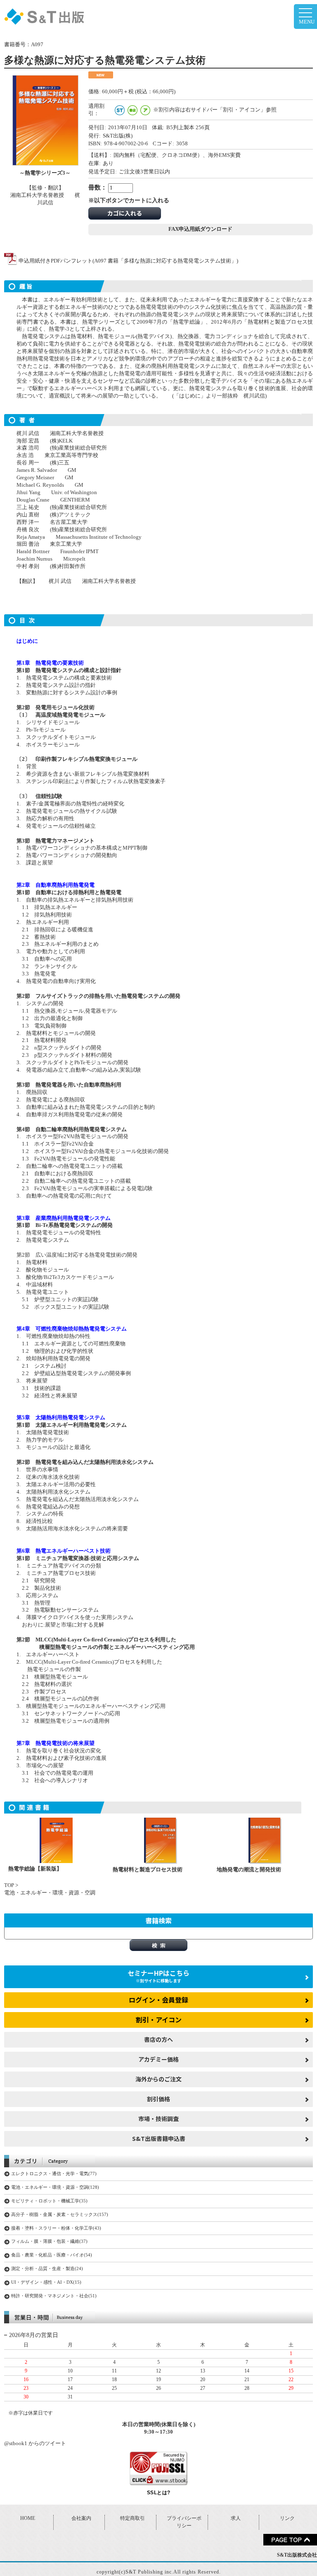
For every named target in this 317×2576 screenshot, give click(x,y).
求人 (236, 2518)
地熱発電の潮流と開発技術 (249, 1870)
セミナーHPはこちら (158, 1976)
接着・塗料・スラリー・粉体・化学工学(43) (56, 2228)
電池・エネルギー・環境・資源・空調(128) (55, 2187)
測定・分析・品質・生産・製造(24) (47, 2268)
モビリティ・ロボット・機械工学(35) (49, 2201)
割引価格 (158, 2099)
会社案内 (81, 2518)
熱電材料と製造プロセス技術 (148, 1870)
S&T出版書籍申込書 (159, 2138)
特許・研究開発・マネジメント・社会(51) (54, 2296)
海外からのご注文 (158, 2079)
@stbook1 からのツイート (35, 2443)
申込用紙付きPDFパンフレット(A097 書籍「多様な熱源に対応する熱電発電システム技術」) (128, 261)
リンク (287, 2518)
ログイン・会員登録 (158, 2000)
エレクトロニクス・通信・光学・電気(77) (54, 2173)
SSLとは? (159, 2493)
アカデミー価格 (158, 2059)
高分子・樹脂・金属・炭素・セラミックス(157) (60, 2214)
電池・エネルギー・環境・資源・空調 (50, 1893)
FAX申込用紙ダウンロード (200, 229)
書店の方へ (158, 2039)
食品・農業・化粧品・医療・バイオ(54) (52, 2255)
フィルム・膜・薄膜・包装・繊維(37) (49, 2241)
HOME (28, 2518)
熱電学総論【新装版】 (35, 1869)
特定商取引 (132, 2518)
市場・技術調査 (158, 2119)
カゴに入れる (125, 213)
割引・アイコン (159, 2020)
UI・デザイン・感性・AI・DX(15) (46, 2282)
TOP (9, 1885)
